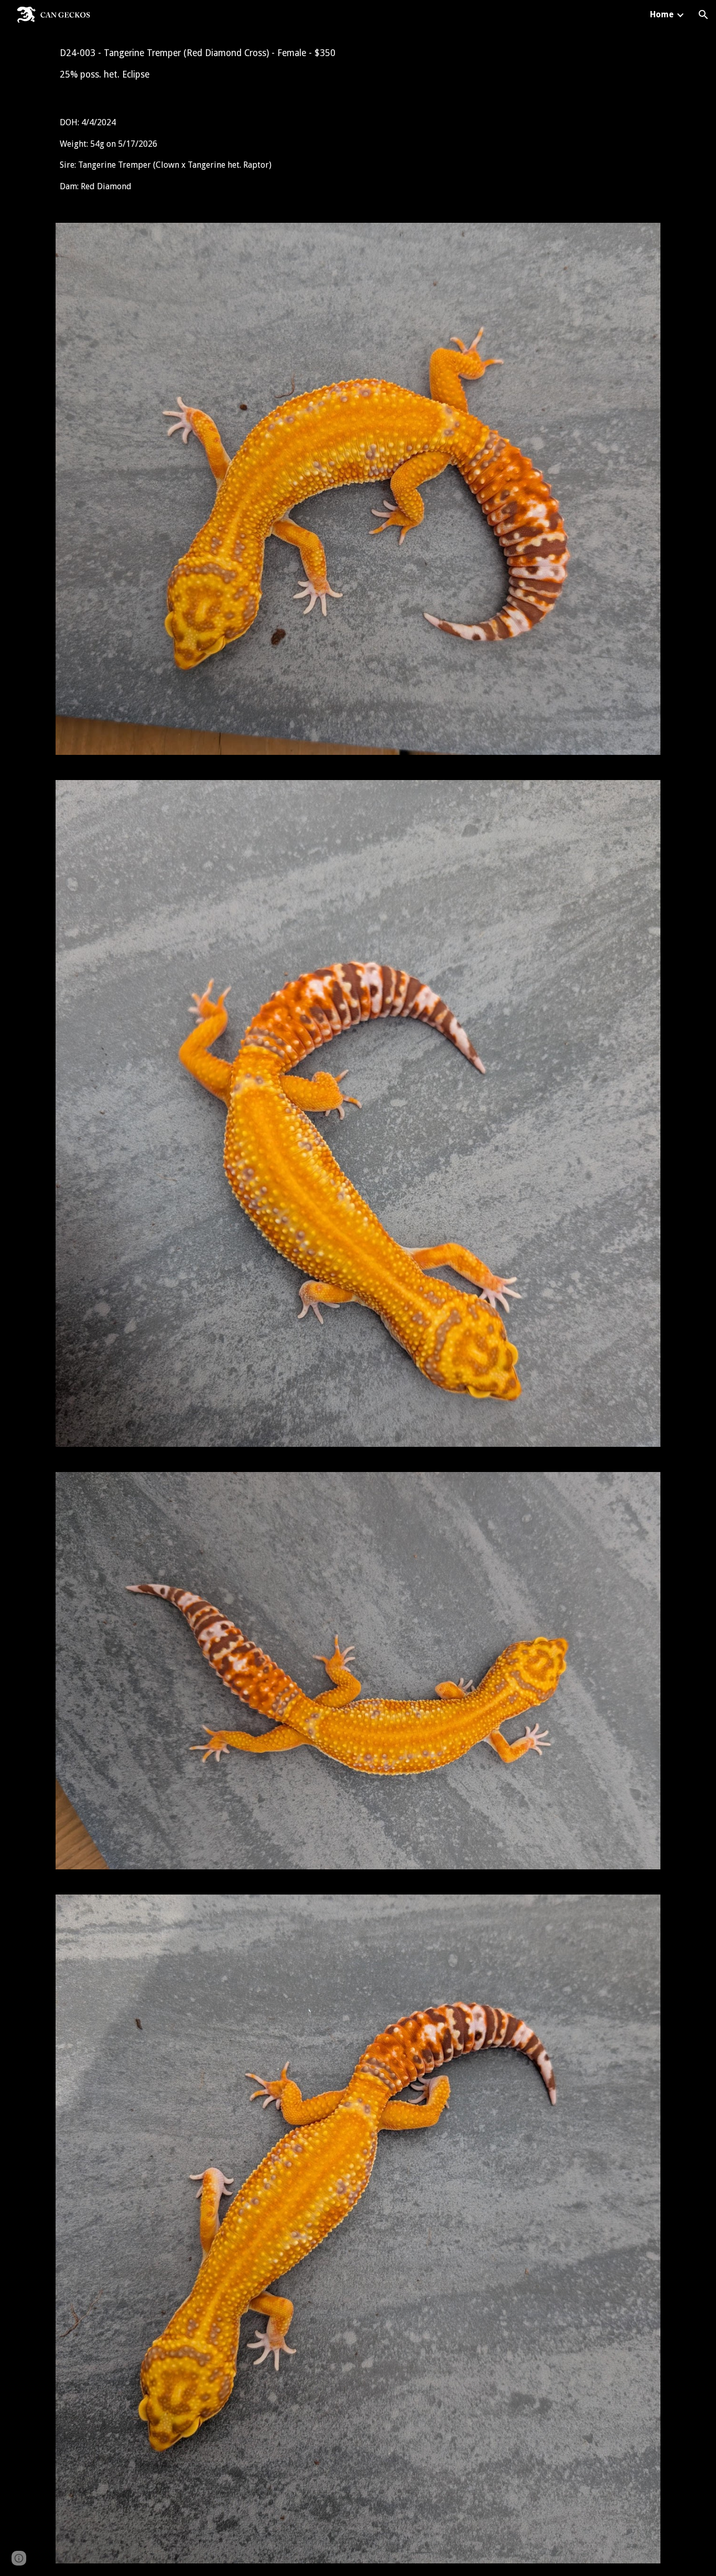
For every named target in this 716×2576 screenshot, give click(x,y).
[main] (358, 64)
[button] (703, 15)
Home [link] (662, 14)
